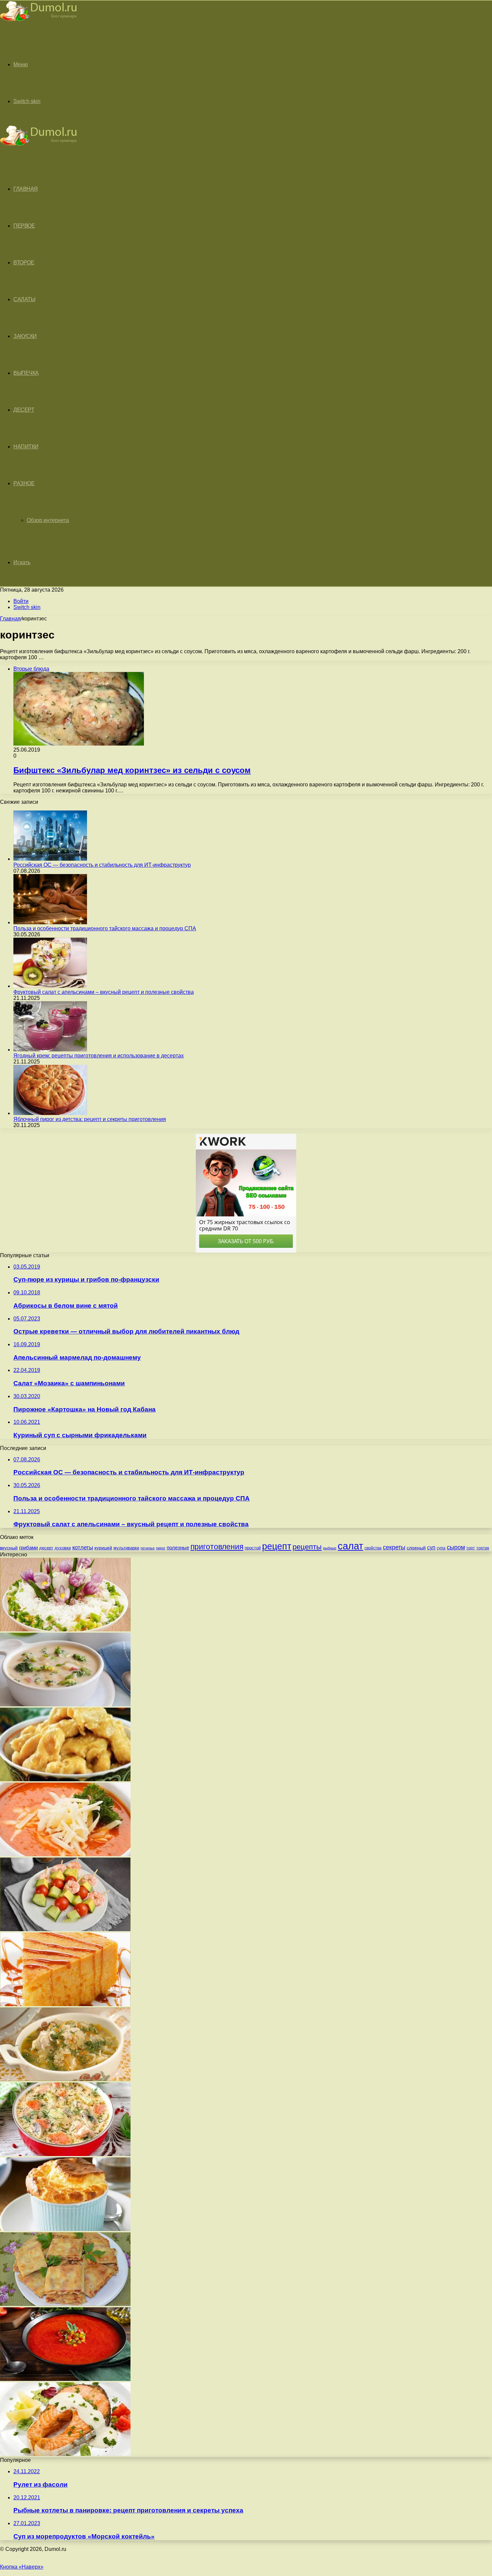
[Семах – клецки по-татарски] (65, 1779)
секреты (394, 1547)
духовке (63, 1548)
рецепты (307, 1547)
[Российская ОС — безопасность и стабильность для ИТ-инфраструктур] (50, 859)
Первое (24, 226)
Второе (24, 263)
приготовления (217, 1547)
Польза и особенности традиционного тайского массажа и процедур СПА (105, 928)
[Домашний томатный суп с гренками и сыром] (65, 1854)
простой (253, 1548)
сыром (456, 1547)
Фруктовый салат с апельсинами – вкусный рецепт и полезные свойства (104, 992)
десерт (46, 1548)
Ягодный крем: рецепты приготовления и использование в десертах (99, 1056)
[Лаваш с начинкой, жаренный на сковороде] (65, 2304)
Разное (24, 483)
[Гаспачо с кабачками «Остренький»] (65, 2379)
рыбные (330, 1548)
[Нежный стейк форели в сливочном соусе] (65, 2454)
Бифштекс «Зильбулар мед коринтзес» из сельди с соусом (132, 770)
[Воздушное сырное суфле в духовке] (65, 2229)
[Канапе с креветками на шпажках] (65, 1929)
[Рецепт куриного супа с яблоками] (65, 2079)
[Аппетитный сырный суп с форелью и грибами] (65, 2154)
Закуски (25, 336)
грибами (28, 1548)
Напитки (26, 447)
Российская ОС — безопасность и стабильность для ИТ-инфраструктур (102, 865)
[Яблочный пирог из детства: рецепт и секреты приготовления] (50, 1113)
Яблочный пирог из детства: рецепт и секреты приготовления (90, 1119)
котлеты (83, 1548)
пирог (161, 1548)
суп (431, 1548)
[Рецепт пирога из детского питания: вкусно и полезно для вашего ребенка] (65, 2004)
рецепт (277, 1546)
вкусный (9, 1548)
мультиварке (126, 1548)
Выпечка (26, 373)
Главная (10, 619)
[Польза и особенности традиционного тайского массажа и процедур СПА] (50, 922)
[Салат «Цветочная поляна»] (65, 1629)
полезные (178, 1548)
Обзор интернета (48, 520)
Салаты (24, 299)
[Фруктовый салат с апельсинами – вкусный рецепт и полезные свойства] (50, 986)
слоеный (416, 1548)
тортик (483, 1548)
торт (471, 1548)
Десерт (24, 410)
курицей (103, 1548)
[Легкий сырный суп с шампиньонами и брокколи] (65, 1704)
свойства (373, 1548)
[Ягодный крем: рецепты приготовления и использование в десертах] (50, 1050)
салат (350, 1546)
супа (441, 1548)
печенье (148, 1548)
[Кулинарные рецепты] (38, 22)
